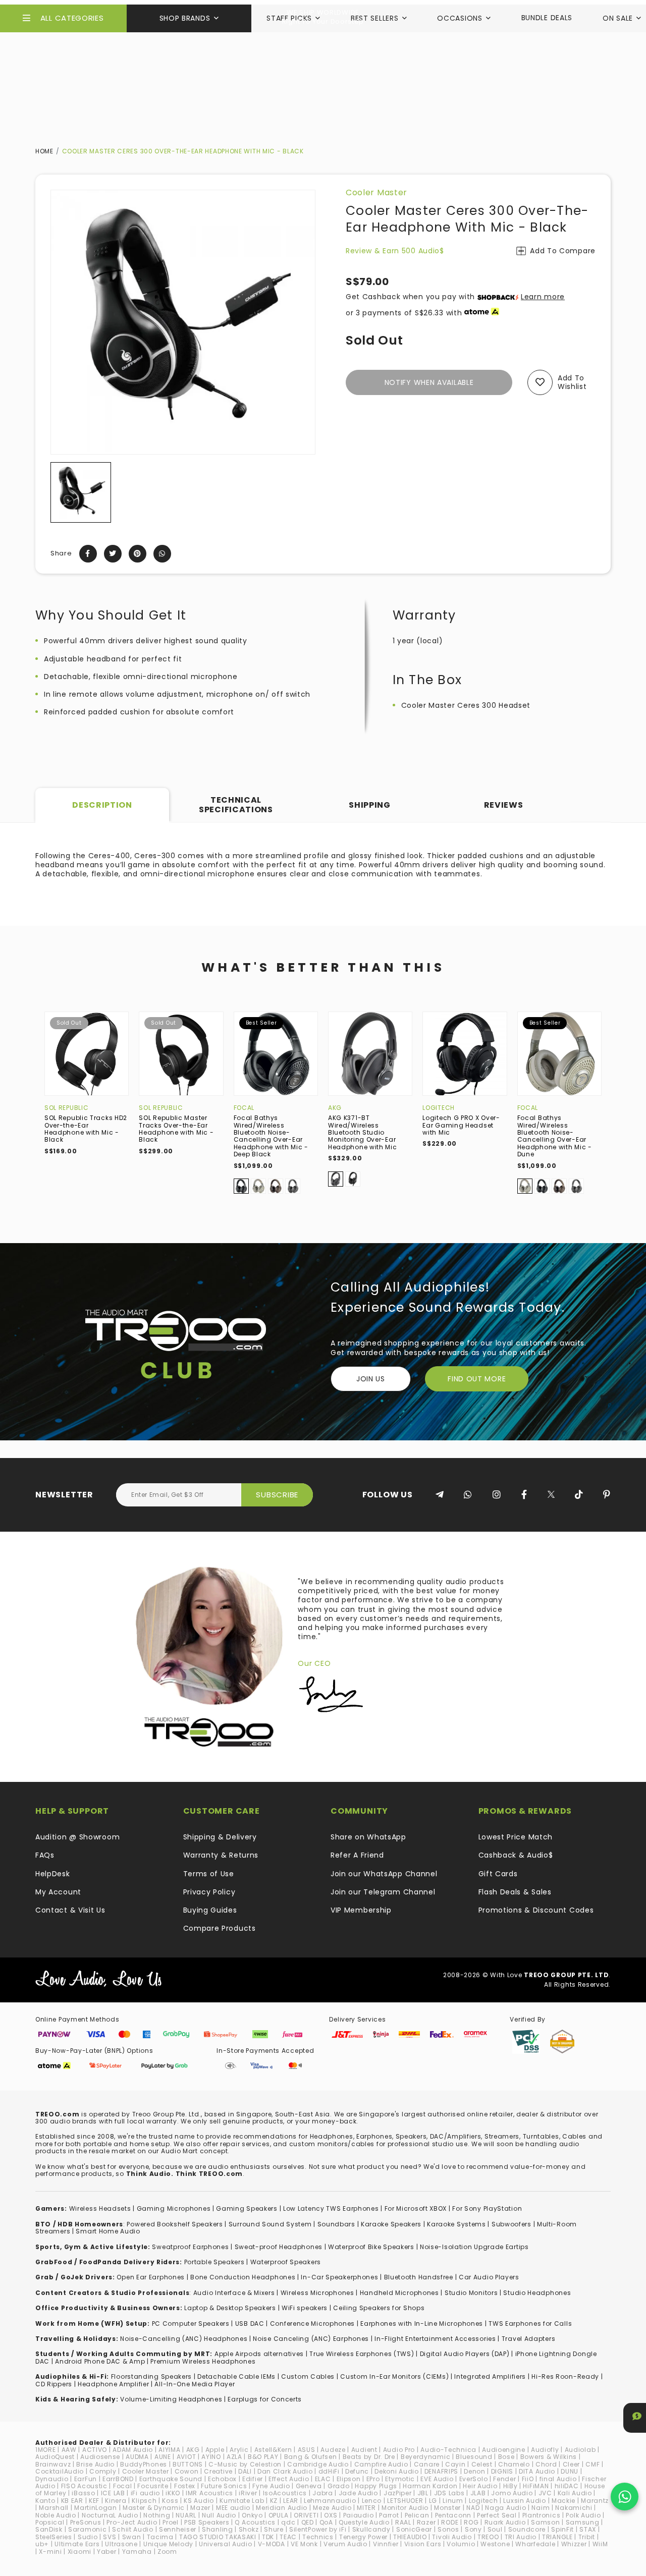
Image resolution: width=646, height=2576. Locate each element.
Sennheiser (178, 2529)
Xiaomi (79, 2552)
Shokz (249, 2529)
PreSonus (86, 2522)
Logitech (439, 1108)
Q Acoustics (255, 2522)
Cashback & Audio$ (516, 1855)
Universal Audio (226, 2544)
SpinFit (562, 2529)
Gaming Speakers (247, 2208)
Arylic (239, 2450)
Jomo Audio (512, 2493)
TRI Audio (521, 2537)
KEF (94, 2501)
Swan (132, 2537)
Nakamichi (574, 2508)
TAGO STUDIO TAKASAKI (218, 2537)
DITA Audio (537, 2471)
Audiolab (580, 2450)
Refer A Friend (357, 1855)
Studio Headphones (537, 2293)
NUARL (186, 2515)
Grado (339, 2486)
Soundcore (527, 2529)
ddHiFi (329, 2471)
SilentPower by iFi (318, 2529)
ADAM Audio (133, 2450)
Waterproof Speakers (286, 2262)
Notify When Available (429, 382)
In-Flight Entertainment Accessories (435, 2339)
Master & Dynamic (154, 2508)
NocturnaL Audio (110, 2515)
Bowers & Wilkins (549, 2457)
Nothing (157, 2515)
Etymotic (400, 2479)
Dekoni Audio (396, 2471)
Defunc (357, 2471)
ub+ (42, 2544)
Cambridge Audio (318, 2464)
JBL (423, 2493)
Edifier (253, 2479)
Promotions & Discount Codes (536, 1910)
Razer (426, 2522)
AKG (335, 1108)
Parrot (389, 2515)
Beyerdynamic (425, 2457)
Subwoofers (512, 2224)
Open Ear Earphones (151, 2277)
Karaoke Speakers (391, 2224)
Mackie (563, 2501)
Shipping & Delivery (220, 1837)
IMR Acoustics (209, 2493)
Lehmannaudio (330, 2501)
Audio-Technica (448, 2450)
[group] (81, 492)
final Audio (558, 2479)
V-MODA (272, 2544)
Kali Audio (575, 2493)
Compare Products (220, 1928)
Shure (274, 2529)
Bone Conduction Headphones (243, 2277)
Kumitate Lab (242, 2501)
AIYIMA (169, 2450)
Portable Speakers (214, 2262)
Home (44, 151)
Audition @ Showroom (77, 1837)
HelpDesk (53, 1874)
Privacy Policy (209, 1892)
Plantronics (542, 2515)
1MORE (46, 2450)
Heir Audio (480, 2486)
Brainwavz (53, 2464)
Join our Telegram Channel (383, 1892)
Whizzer (574, 2544)
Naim (541, 2508)
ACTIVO (95, 2450)
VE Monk (304, 2544)
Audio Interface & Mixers (234, 2293)
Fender (504, 2479)
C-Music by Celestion (245, 2464)
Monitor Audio (405, 2508)
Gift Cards (498, 1874)
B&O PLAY (263, 2457)
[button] (59, 492)
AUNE (163, 2457)
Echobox (222, 2479)
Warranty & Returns (221, 1855)
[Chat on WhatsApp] (625, 2497)
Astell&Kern (273, 2450)
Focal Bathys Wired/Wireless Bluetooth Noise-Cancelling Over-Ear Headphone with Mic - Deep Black (271, 1136)
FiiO (528, 2479)
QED (308, 2522)
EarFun (86, 2479)
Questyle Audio (364, 2522)
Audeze (333, 2450)
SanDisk (49, 2529)
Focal (244, 1108)
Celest (482, 2464)
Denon (475, 2471)
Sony (473, 2529)
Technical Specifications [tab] (236, 804)
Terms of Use (209, 1874)
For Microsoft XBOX (416, 2208)
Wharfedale (535, 2544)
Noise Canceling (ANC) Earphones (311, 2339)
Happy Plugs (376, 2486)
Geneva (309, 2486)
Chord (546, 2464)
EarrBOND (118, 2479)
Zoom (167, 2552)
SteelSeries (54, 2537)
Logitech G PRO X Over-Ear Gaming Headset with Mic (461, 1125)
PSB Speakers (207, 2522)
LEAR (291, 2501)
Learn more (543, 297)
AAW (69, 2450)
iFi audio (145, 2493)
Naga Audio (505, 2508)
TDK (268, 2537)
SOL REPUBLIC (66, 1108)
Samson (545, 2522)
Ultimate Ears (77, 2544)
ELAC (323, 2479)
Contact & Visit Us (70, 1910)
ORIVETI (306, 2515)
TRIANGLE (557, 2537)
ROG (471, 2522)
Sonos (448, 2529)
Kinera (116, 2501)
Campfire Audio (381, 2464)
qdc (288, 2522)
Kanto (45, 2501)
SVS (110, 2537)
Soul (495, 2529)
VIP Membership (361, 1910)
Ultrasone (121, 2544)
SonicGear (414, 2529)
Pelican (417, 2515)
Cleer (572, 2464)
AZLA (234, 2457)
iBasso (83, 2493)
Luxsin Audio (524, 2501)
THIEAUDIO (410, 2537)
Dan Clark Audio (285, 2471)
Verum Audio (345, 2544)
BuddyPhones (144, 2464)
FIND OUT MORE (477, 1379)
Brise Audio (95, 2464)
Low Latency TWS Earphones (331, 2208)
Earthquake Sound (171, 2479)
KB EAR (72, 2501)
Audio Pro (399, 2450)
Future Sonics (224, 2486)
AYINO (211, 2457)
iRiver (248, 2493)
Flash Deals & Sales (515, 1892)
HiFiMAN (536, 2486)
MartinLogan (96, 2508)
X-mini (50, 2552)
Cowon (187, 2471)
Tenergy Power (363, 2537)
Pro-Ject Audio (132, 2522)
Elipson (349, 2479)
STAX (588, 2529)
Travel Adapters (529, 2339)
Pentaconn (453, 2515)
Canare (427, 2464)
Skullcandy (371, 2529)
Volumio (461, 2544)
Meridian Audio (282, 2508)
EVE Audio (437, 2479)
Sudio (88, 2537)
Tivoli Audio (452, 2537)
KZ (274, 2501)
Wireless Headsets (100, 2208)
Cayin (455, 2464)
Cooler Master (376, 192)
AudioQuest (55, 2457)
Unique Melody (168, 2544)
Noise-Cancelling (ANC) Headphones (184, 2339)
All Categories (72, 18)
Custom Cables (308, 2376)
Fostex (185, 2486)
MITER (366, 2508)
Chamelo (514, 2464)
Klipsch (144, 2501)
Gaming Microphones (174, 2208)
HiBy (510, 2486)
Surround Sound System (270, 2224)
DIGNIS (502, 2471)
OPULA (279, 2515)
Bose (506, 2457)
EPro (373, 2479)
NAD (473, 2508)
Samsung (583, 2522)
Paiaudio (359, 2515)
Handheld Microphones (399, 2293)
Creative (218, 2471)
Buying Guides (210, 1910)
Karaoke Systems (456, 2224)
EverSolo (474, 2479)
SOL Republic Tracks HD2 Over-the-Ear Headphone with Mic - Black (86, 1129)
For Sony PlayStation (487, 2208)
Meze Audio (332, 2508)
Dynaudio (52, 2479)
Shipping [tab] (370, 805)
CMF (593, 2464)
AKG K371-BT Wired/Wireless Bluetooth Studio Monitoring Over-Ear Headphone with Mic (363, 1132)
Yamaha (137, 2552)
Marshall (54, 2508)
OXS (331, 2515)
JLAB (478, 2493)
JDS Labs (449, 2493)
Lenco (372, 2501)
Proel (171, 2522)
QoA (326, 2522)
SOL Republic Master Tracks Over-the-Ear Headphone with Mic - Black (176, 1129)
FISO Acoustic (84, 2486)
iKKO (173, 2493)
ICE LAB (113, 2493)
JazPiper (398, 2493)
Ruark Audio (505, 2522)
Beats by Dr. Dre (369, 2457)
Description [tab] (102, 805)
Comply (103, 2471)
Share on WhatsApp (368, 1837)
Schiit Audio (132, 2529)
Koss (170, 2501)
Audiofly (545, 2450)
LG (433, 2501)
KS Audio (199, 2501)
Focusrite (153, 2486)
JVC (545, 2493)
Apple (215, 2450)
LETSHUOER (405, 2501)
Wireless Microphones (317, 2293)
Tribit (587, 2537)
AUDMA (137, 2457)
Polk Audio (583, 2515)
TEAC (288, 2537)
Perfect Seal (497, 2515)
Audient (364, 2450)
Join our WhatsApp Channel (384, 1874)
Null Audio (219, 2515)
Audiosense (100, 2457)
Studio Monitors (471, 2293)
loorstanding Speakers (153, 2376)
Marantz (595, 2501)
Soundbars (336, 2224)
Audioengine (504, 2450)
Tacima (160, 2537)
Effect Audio (289, 2479)
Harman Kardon (430, 2486)
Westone (495, 2544)
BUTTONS (188, 2464)
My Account (58, 1892)
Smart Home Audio (108, 2231)
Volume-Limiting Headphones (171, 2399)
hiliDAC (567, 2486)
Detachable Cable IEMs (236, 2376)
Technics (318, 2537)
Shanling (218, 2529)
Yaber (107, 2552)
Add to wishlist (572, 382)
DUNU (570, 2471)
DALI (245, 2471)
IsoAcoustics (285, 2493)
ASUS (307, 2450)
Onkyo (252, 2515)
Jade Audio (358, 2493)
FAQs (45, 1855)
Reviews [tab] (504, 805)
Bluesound (474, 2457)
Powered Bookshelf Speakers (175, 2224)
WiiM (600, 2544)
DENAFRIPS (441, 2471)
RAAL (403, 2522)
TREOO (488, 2537)
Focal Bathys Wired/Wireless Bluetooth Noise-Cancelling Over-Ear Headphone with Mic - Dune (555, 1136)
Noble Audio (56, 2515)
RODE (450, 2522)
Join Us (371, 1379)
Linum (453, 2501)
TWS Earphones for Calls (530, 2323)
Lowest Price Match (516, 1837)
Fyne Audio (271, 2486)
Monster (447, 2508)
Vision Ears (423, 2544)
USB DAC (250, 2323)
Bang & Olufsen (311, 2457)
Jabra (323, 2493)
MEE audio (233, 2508)
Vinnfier (386, 2544)
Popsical (50, 2522)
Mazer (200, 2508)
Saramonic (87, 2529)
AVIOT (186, 2457)
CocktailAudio (60, 2471)
